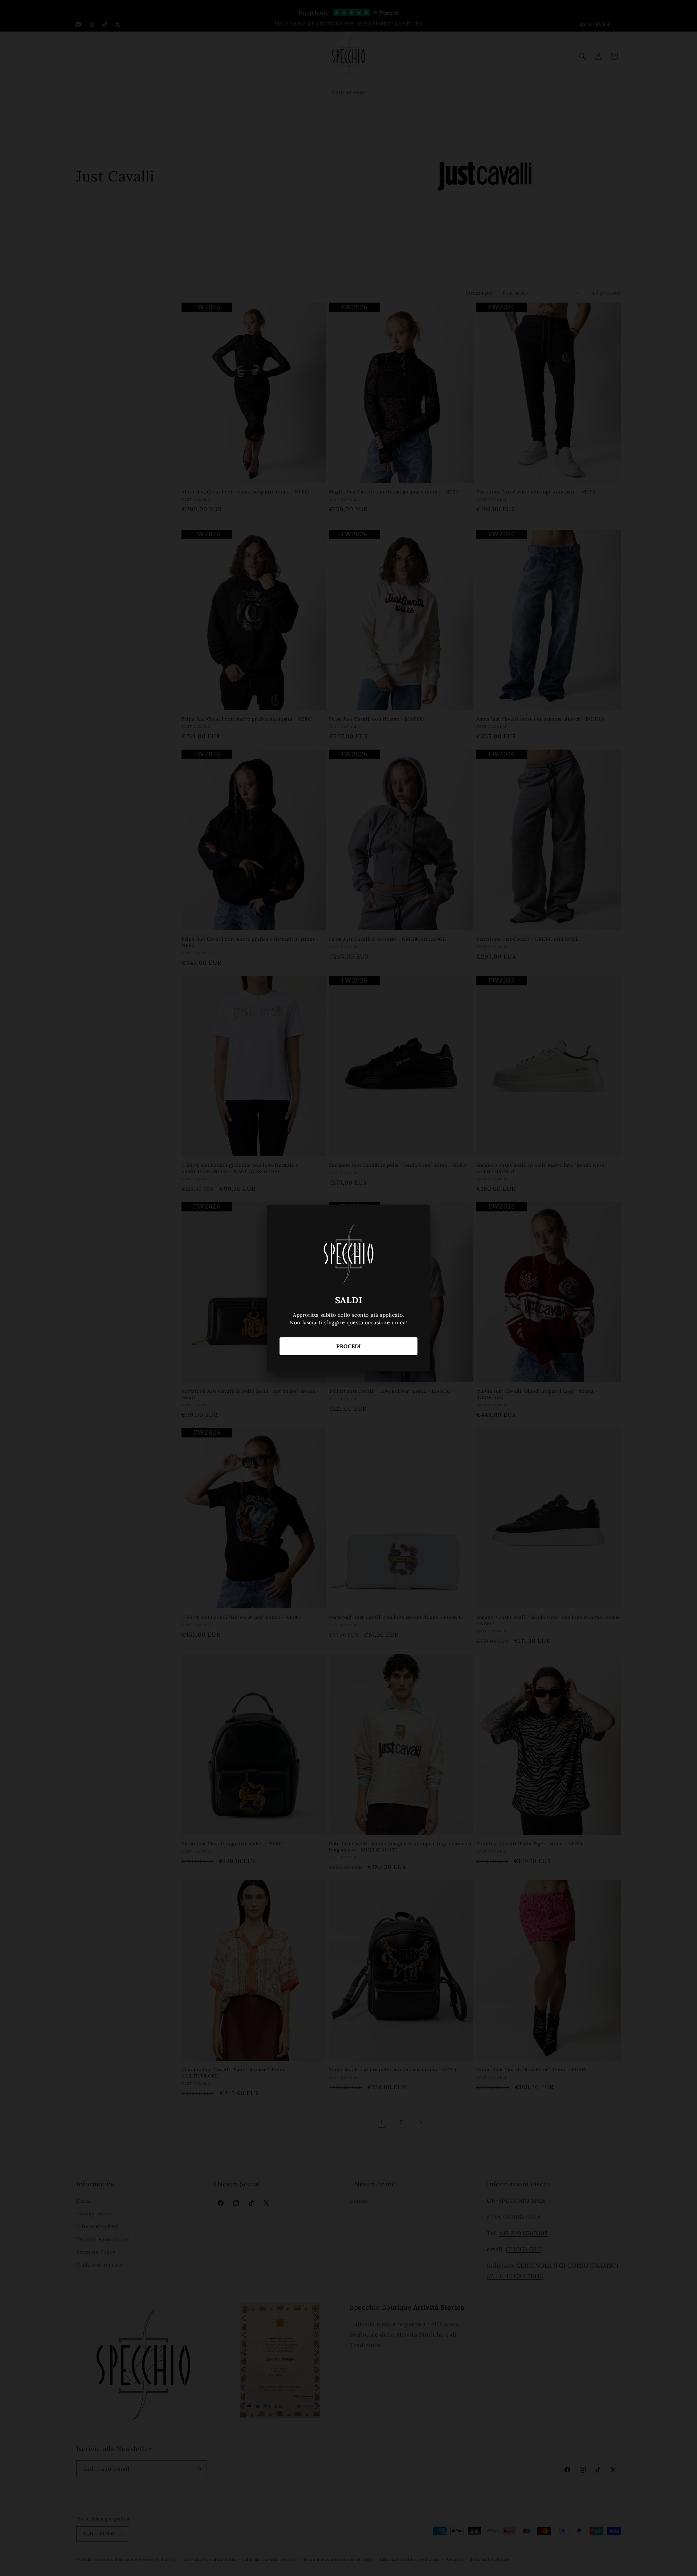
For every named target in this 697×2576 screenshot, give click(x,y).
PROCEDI (348, 1346)
